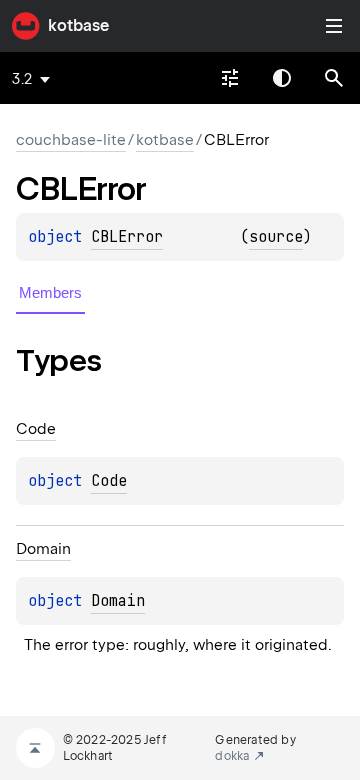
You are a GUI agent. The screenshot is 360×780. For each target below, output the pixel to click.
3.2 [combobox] (22, 79)
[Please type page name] (334, 78)
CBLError (127, 237)
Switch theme (282, 78)
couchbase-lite (71, 140)
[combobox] (230, 78)
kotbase (78, 25)
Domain (118, 601)
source (276, 237)
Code (109, 481)
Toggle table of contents (334, 26)
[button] (334, 78)
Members (50, 292)
